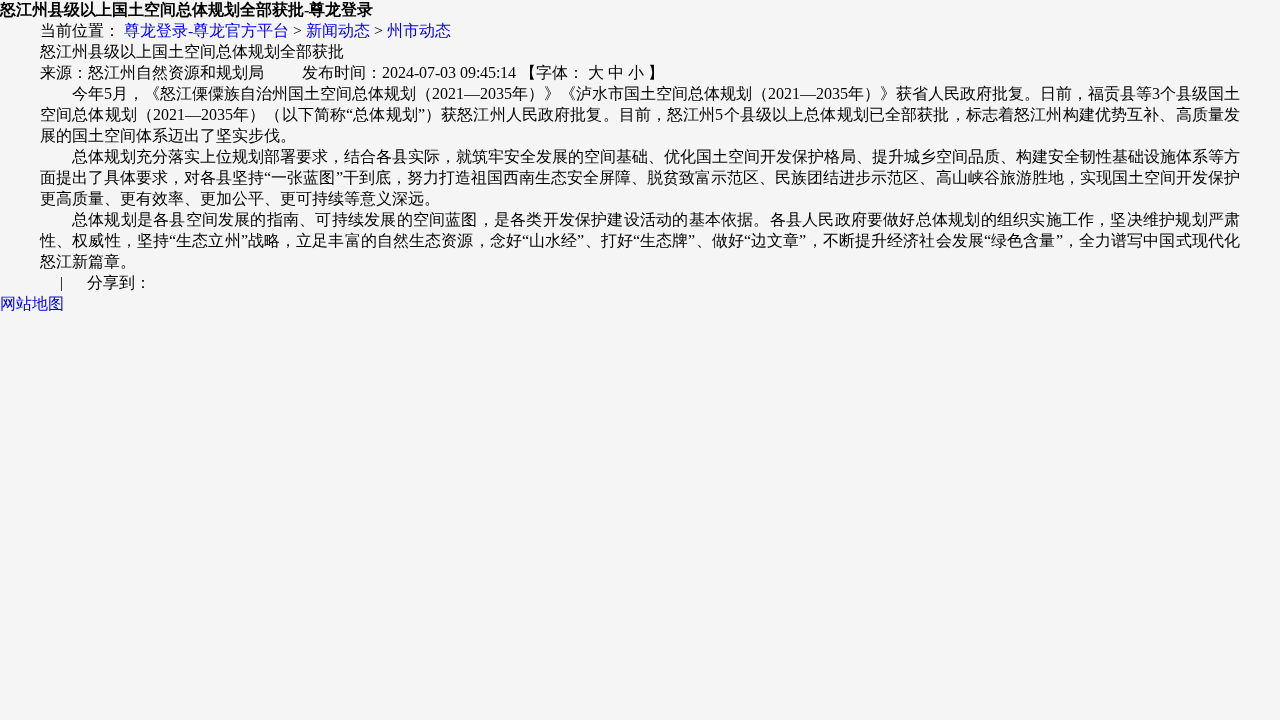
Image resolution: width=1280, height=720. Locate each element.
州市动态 (419, 30)
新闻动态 (338, 30)
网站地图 (32, 303)
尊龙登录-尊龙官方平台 (206, 30)
